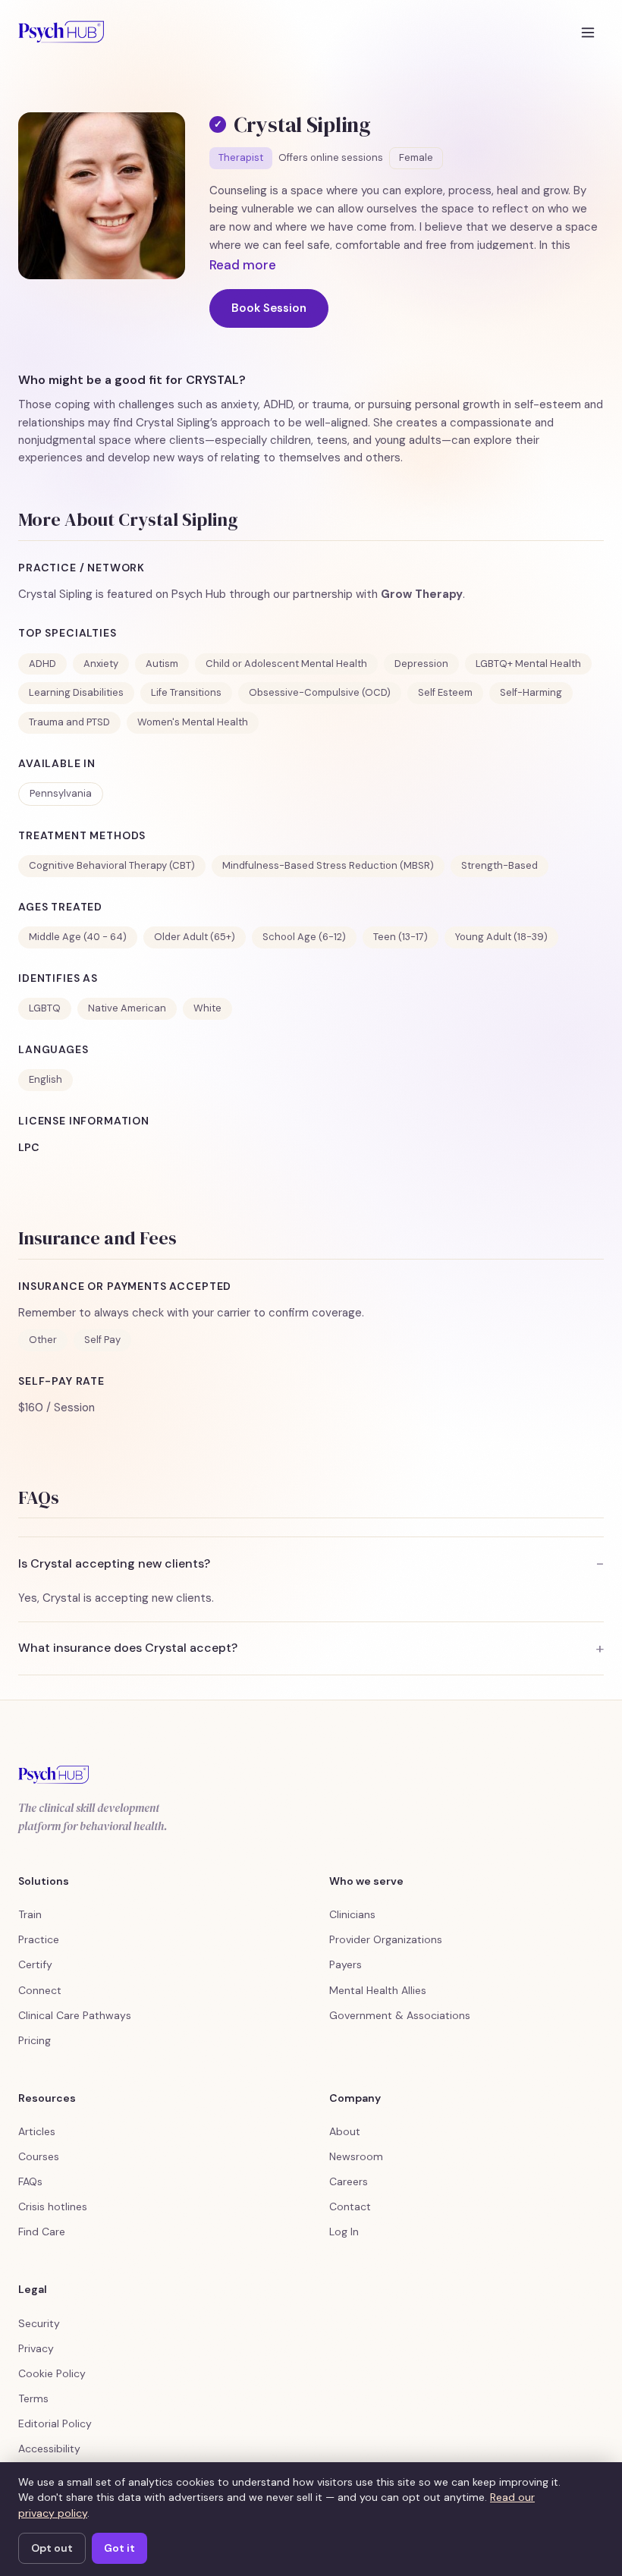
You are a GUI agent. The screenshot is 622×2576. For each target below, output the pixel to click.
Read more (243, 265)
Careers (349, 2181)
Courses (39, 2156)
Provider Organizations (386, 1939)
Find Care (42, 2232)
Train (30, 1914)
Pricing (35, 2040)
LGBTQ (45, 1008)
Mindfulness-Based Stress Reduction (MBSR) (328, 865)
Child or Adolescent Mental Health (286, 664)
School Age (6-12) (304, 937)
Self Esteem (445, 692)
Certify (35, 1964)
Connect (40, 1990)
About (345, 2131)
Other (43, 1340)
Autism (162, 664)
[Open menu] (588, 32)
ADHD (42, 664)
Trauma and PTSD (69, 722)
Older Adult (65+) (195, 937)
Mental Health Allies (378, 1990)
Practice (39, 1939)
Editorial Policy (55, 2423)
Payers (346, 1964)
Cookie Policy (52, 2373)
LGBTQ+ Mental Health (528, 664)
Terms (33, 2398)
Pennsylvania (61, 793)
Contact (350, 2206)
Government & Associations (400, 2015)
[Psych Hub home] (61, 32)
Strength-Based (499, 865)
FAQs (30, 2181)
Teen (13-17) (401, 937)
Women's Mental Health (193, 722)
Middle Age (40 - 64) (78, 937)
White (207, 1008)
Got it (119, 2548)
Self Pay (102, 1340)
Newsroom (356, 2156)
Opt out (52, 2548)
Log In (344, 2232)
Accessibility (49, 2449)
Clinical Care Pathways (75, 2015)
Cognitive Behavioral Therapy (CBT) (112, 865)
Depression (421, 664)
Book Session (269, 308)
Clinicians (352, 1914)
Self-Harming (531, 692)
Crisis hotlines (53, 2206)
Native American (127, 1008)
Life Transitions (186, 692)
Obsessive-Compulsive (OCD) (320, 692)
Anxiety (101, 664)
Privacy (36, 2348)
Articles (37, 2131)
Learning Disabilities (76, 692)
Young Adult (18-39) (501, 937)
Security (39, 2323)
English (46, 1079)
